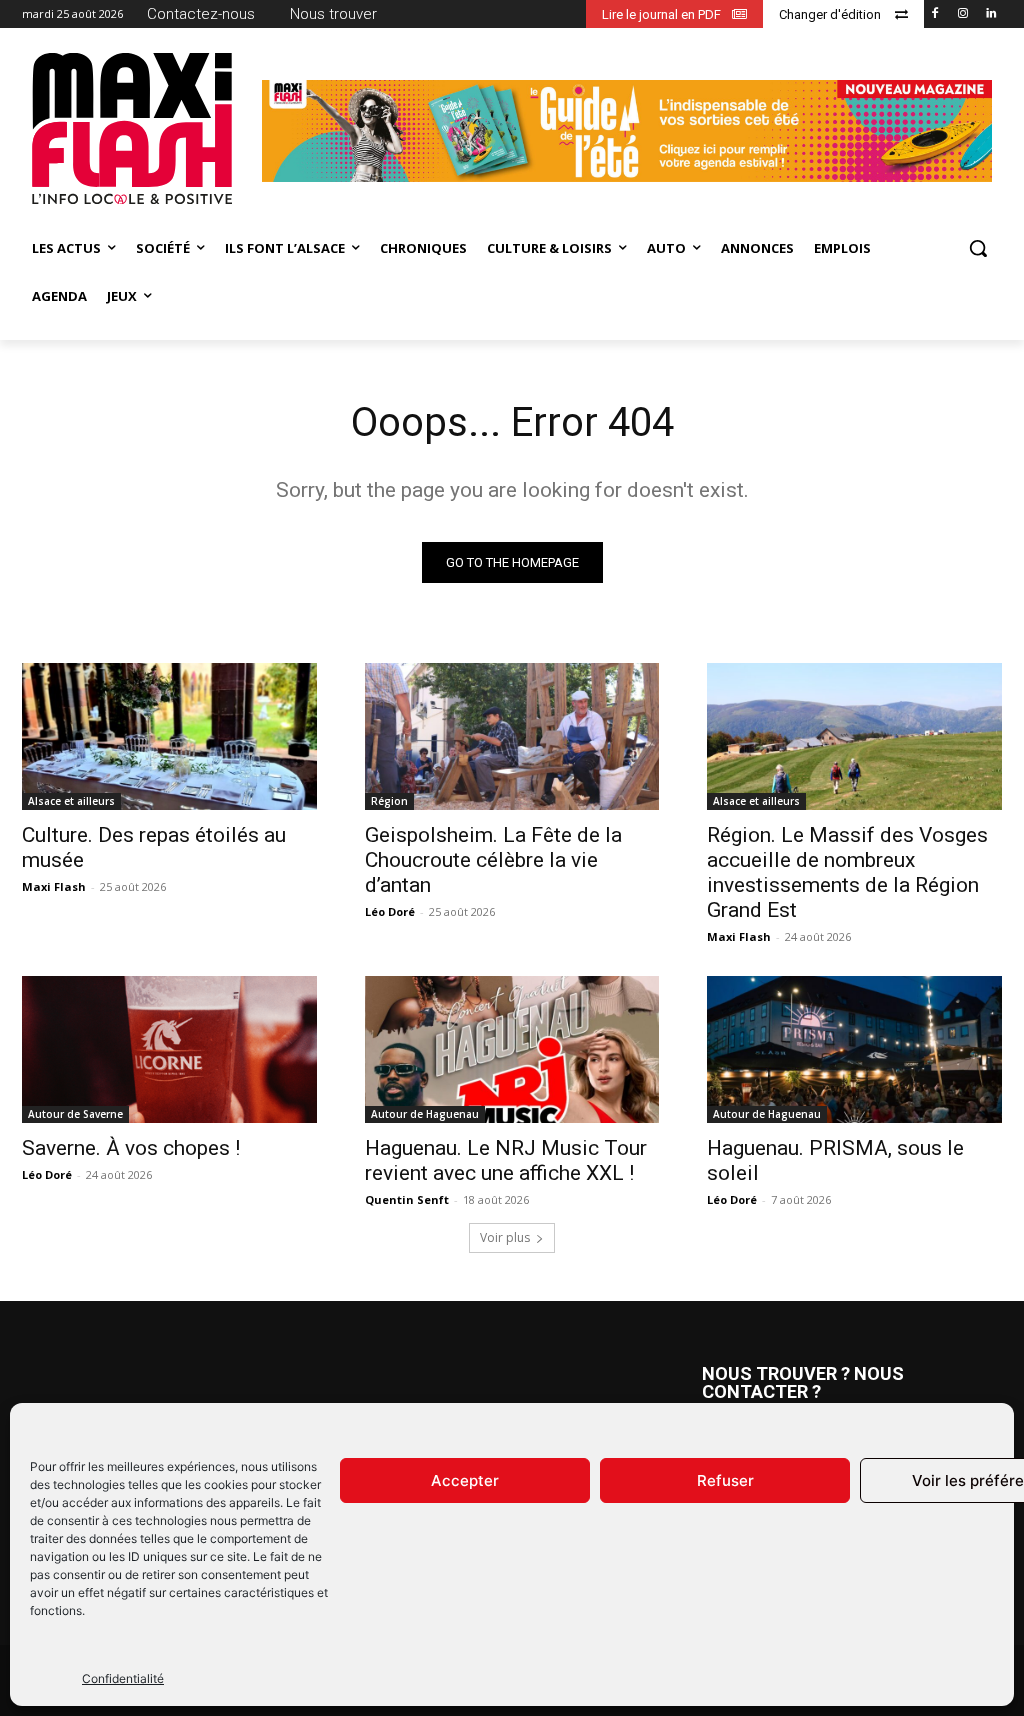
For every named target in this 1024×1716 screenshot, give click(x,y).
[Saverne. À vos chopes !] (169, 1049)
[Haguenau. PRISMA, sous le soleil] (854, 1049)
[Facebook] (935, 14)
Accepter (465, 1480)
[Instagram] (962, 14)
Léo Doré (390, 911)
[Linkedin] (990, 14)
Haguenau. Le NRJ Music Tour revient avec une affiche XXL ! (506, 1160)
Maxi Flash (54, 886)
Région (389, 801)
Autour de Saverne (75, 1114)
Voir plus (505, 1237)
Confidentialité (123, 1678)
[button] (978, 248)
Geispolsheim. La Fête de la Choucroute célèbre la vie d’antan (493, 860)
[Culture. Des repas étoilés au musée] (169, 736)
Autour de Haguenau (425, 1114)
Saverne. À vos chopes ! (131, 1148)
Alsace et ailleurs (71, 801)
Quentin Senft (407, 1199)
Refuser (725, 1480)
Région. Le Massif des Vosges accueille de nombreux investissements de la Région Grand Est (847, 872)
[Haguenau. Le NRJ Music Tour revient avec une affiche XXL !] (512, 1049)
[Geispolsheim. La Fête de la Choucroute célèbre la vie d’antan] (512, 736)
